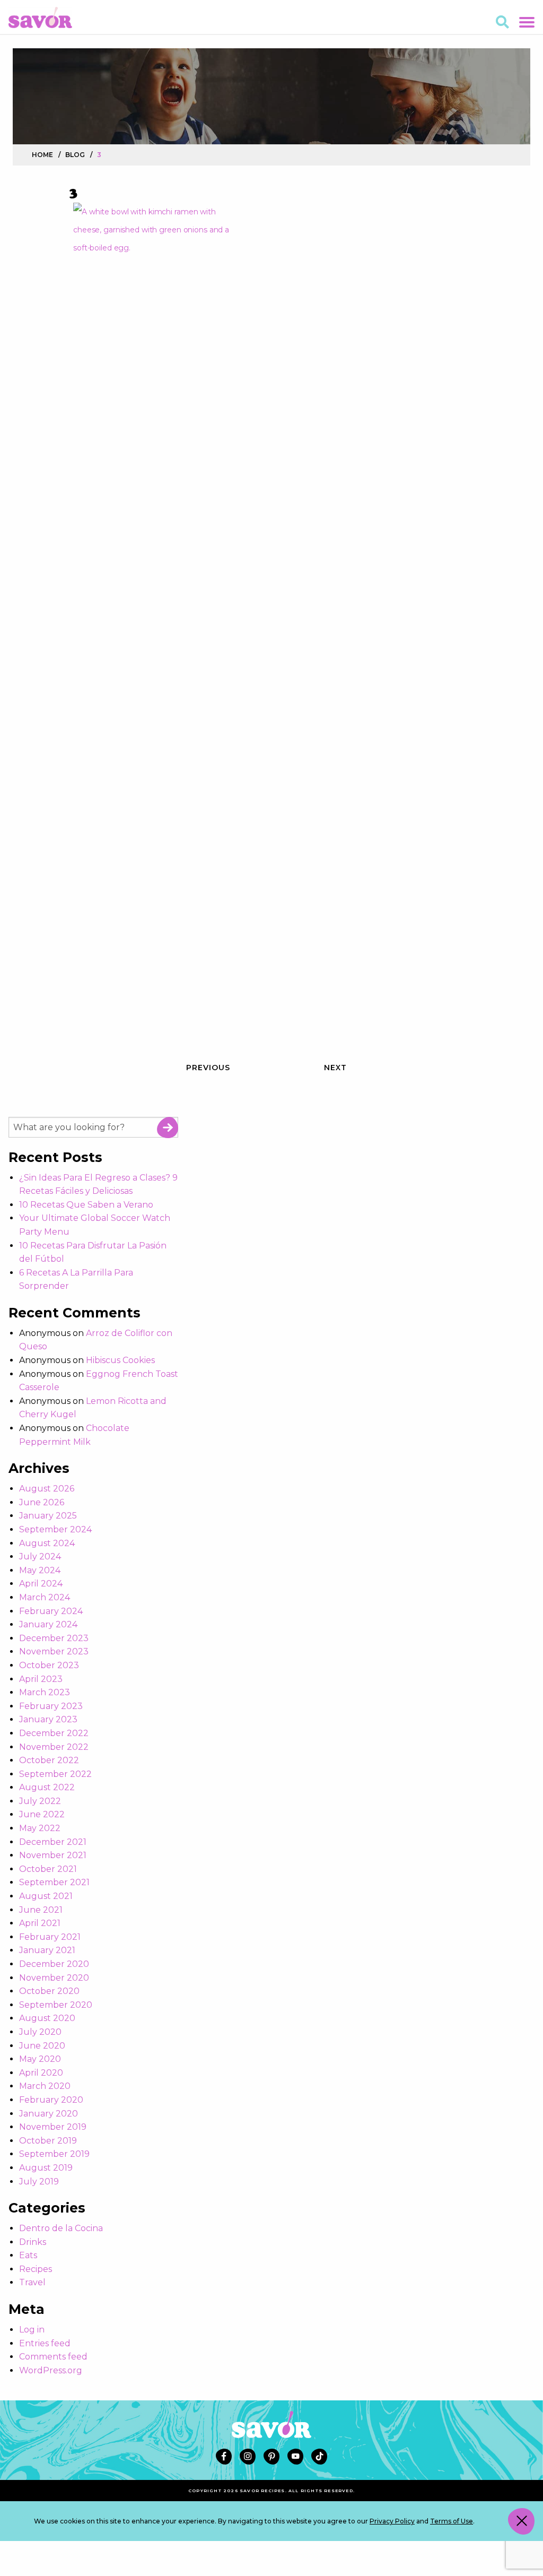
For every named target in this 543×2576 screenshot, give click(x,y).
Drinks (33, 2242)
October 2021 (48, 1869)
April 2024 (41, 1584)
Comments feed (53, 2357)
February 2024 (51, 1611)
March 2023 (45, 1692)
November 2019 (53, 2127)
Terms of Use (452, 2521)
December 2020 (54, 1964)
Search (168, 1127)
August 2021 (46, 1896)
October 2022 (49, 1760)
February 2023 (51, 1706)
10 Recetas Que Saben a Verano (86, 1205)
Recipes (36, 2269)
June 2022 (42, 1814)
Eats (28, 2255)
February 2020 (51, 2100)
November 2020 (54, 1978)
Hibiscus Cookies (120, 1360)
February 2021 (50, 1937)
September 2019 (54, 2154)
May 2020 (40, 2059)
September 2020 (56, 2005)
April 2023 (41, 1679)
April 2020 (41, 2073)
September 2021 (54, 1882)
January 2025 (48, 1516)
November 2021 (53, 1855)
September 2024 (55, 1529)
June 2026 (42, 1502)
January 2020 (49, 2114)
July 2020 (40, 2032)
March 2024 (45, 1597)
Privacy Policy (392, 2521)
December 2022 (54, 1733)
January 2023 (48, 1719)
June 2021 (41, 1910)
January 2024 (48, 1624)
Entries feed (45, 2343)
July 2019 (39, 2182)
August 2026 (47, 1489)
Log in (32, 2330)
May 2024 (40, 1570)
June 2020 (42, 2046)
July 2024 (40, 1556)
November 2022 (54, 1747)
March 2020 (45, 2086)
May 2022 (40, 1828)
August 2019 (46, 2168)
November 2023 (54, 1651)
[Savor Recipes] (40, 17)
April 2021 (40, 1923)
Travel (32, 2282)
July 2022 (40, 1801)
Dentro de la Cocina (61, 2228)
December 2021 (53, 1842)
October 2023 (49, 1665)
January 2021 (47, 1950)
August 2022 (47, 1787)
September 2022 (55, 1774)
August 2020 (47, 2018)
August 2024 (47, 1543)
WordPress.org (51, 2370)
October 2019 (48, 2141)
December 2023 (54, 1638)
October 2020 (49, 1991)
